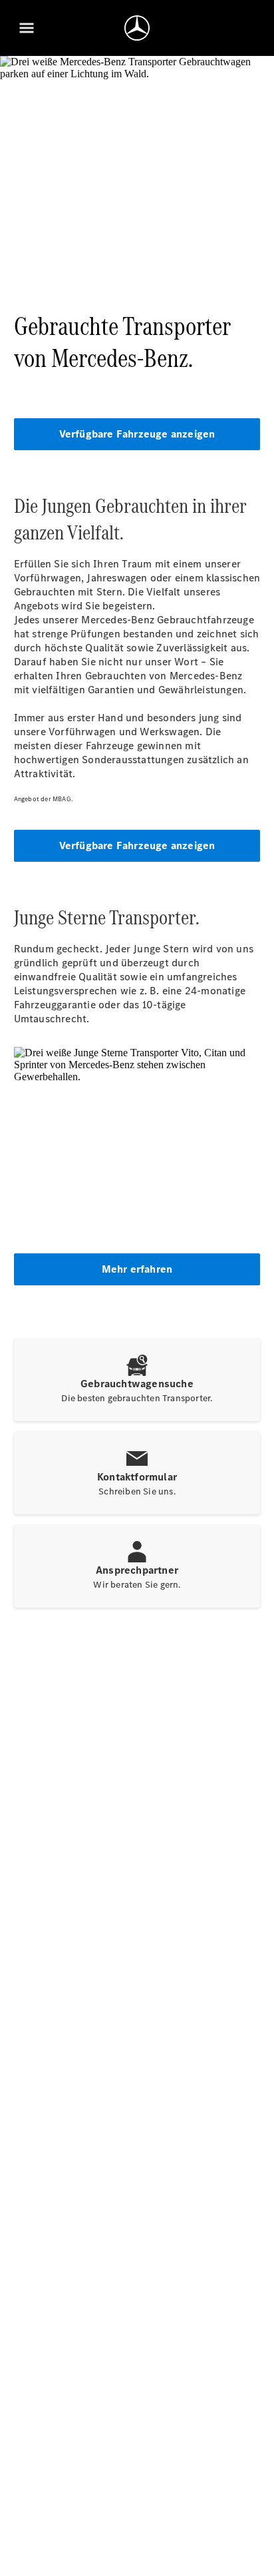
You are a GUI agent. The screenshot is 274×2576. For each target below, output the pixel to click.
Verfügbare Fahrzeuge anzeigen (137, 434)
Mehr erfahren (137, 1269)
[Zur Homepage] (137, 28)
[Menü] (27, 28)
